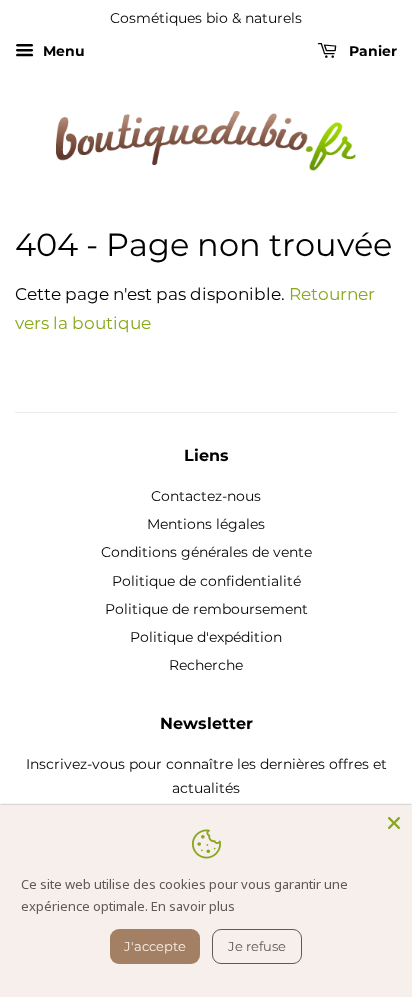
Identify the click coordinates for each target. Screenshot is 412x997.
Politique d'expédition (206, 637)
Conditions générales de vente (206, 552)
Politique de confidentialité (206, 581)
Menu (62, 51)
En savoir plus (193, 906)
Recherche (206, 665)
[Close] (394, 823)
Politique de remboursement (206, 609)
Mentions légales (206, 524)
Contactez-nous (206, 496)
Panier (371, 51)
